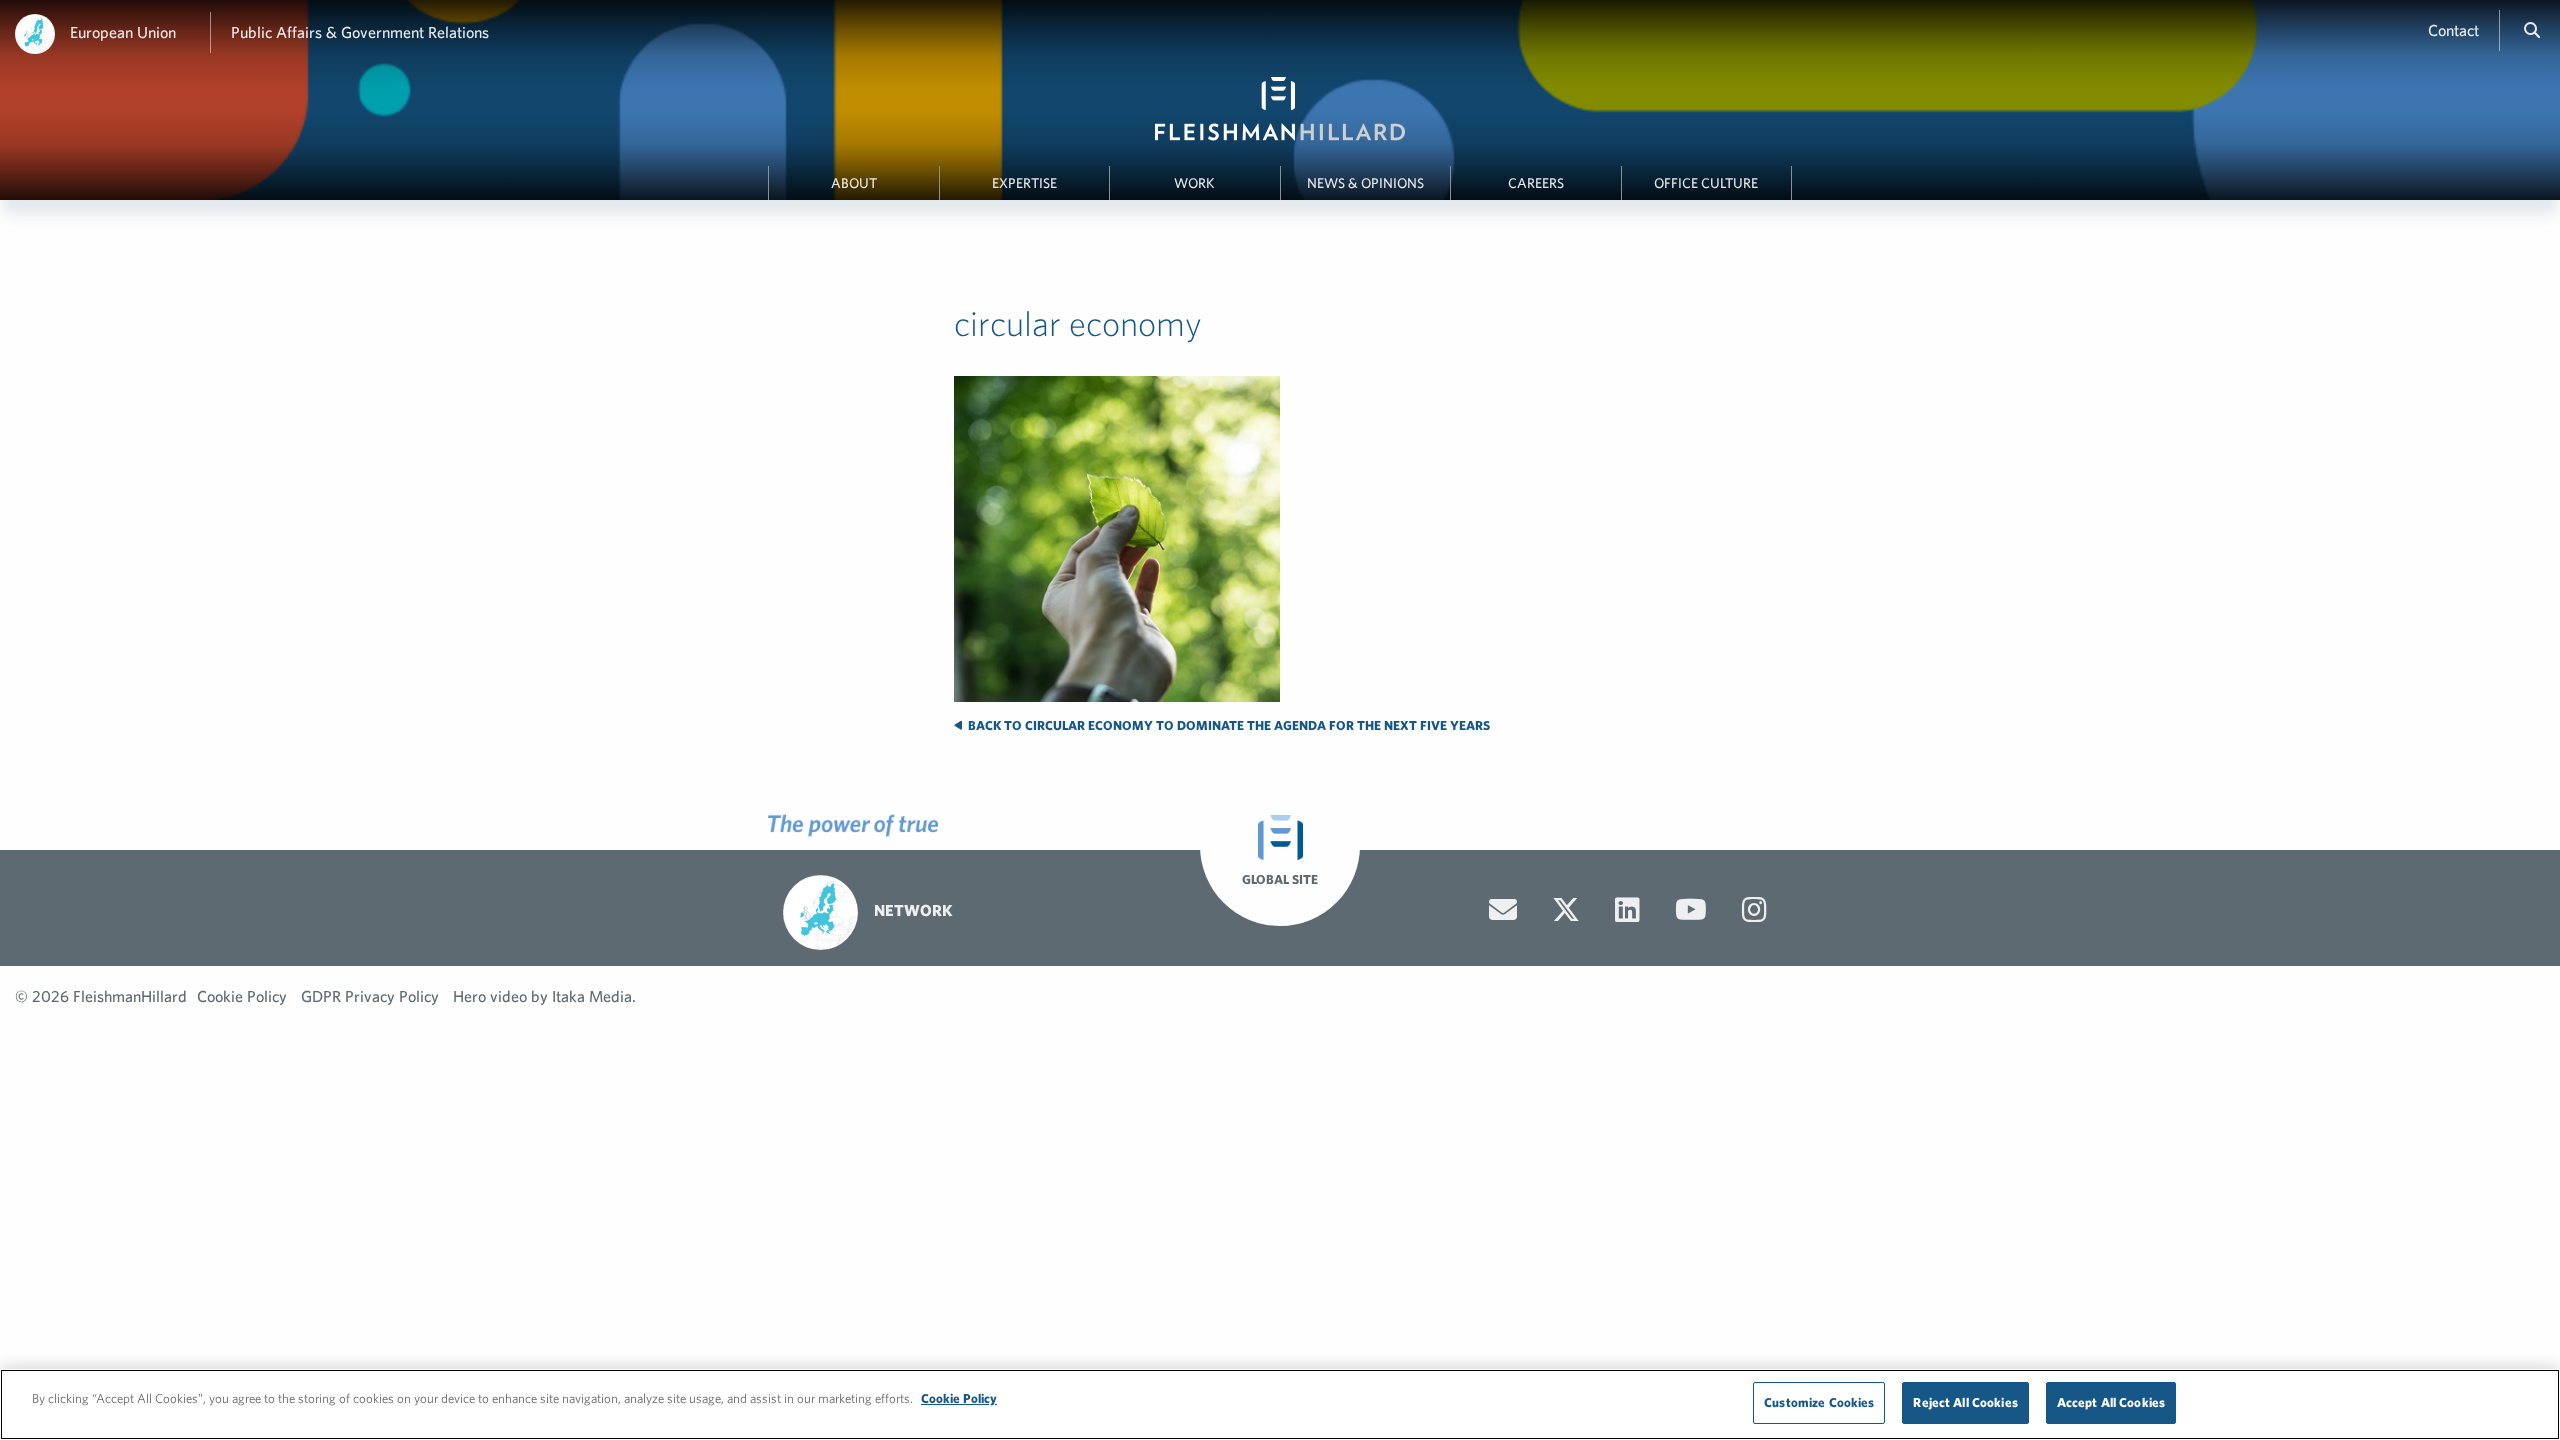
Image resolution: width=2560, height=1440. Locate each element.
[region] (1280, 1404)
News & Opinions (1365, 183)
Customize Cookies (1819, 1402)
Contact (2453, 30)
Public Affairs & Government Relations (360, 32)
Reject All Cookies (1965, 1402)
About (854, 183)
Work (1194, 183)
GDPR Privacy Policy (370, 996)
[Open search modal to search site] (2532, 30)
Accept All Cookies (2111, 1402)
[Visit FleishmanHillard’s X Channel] (1566, 910)
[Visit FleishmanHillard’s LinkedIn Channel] (1627, 910)
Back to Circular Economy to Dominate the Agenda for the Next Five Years (1227, 725)
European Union (123, 32)
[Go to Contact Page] (1503, 910)
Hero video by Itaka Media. (544, 996)
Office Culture (1706, 183)
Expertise (1024, 183)
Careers (1536, 183)
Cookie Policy (242, 996)
